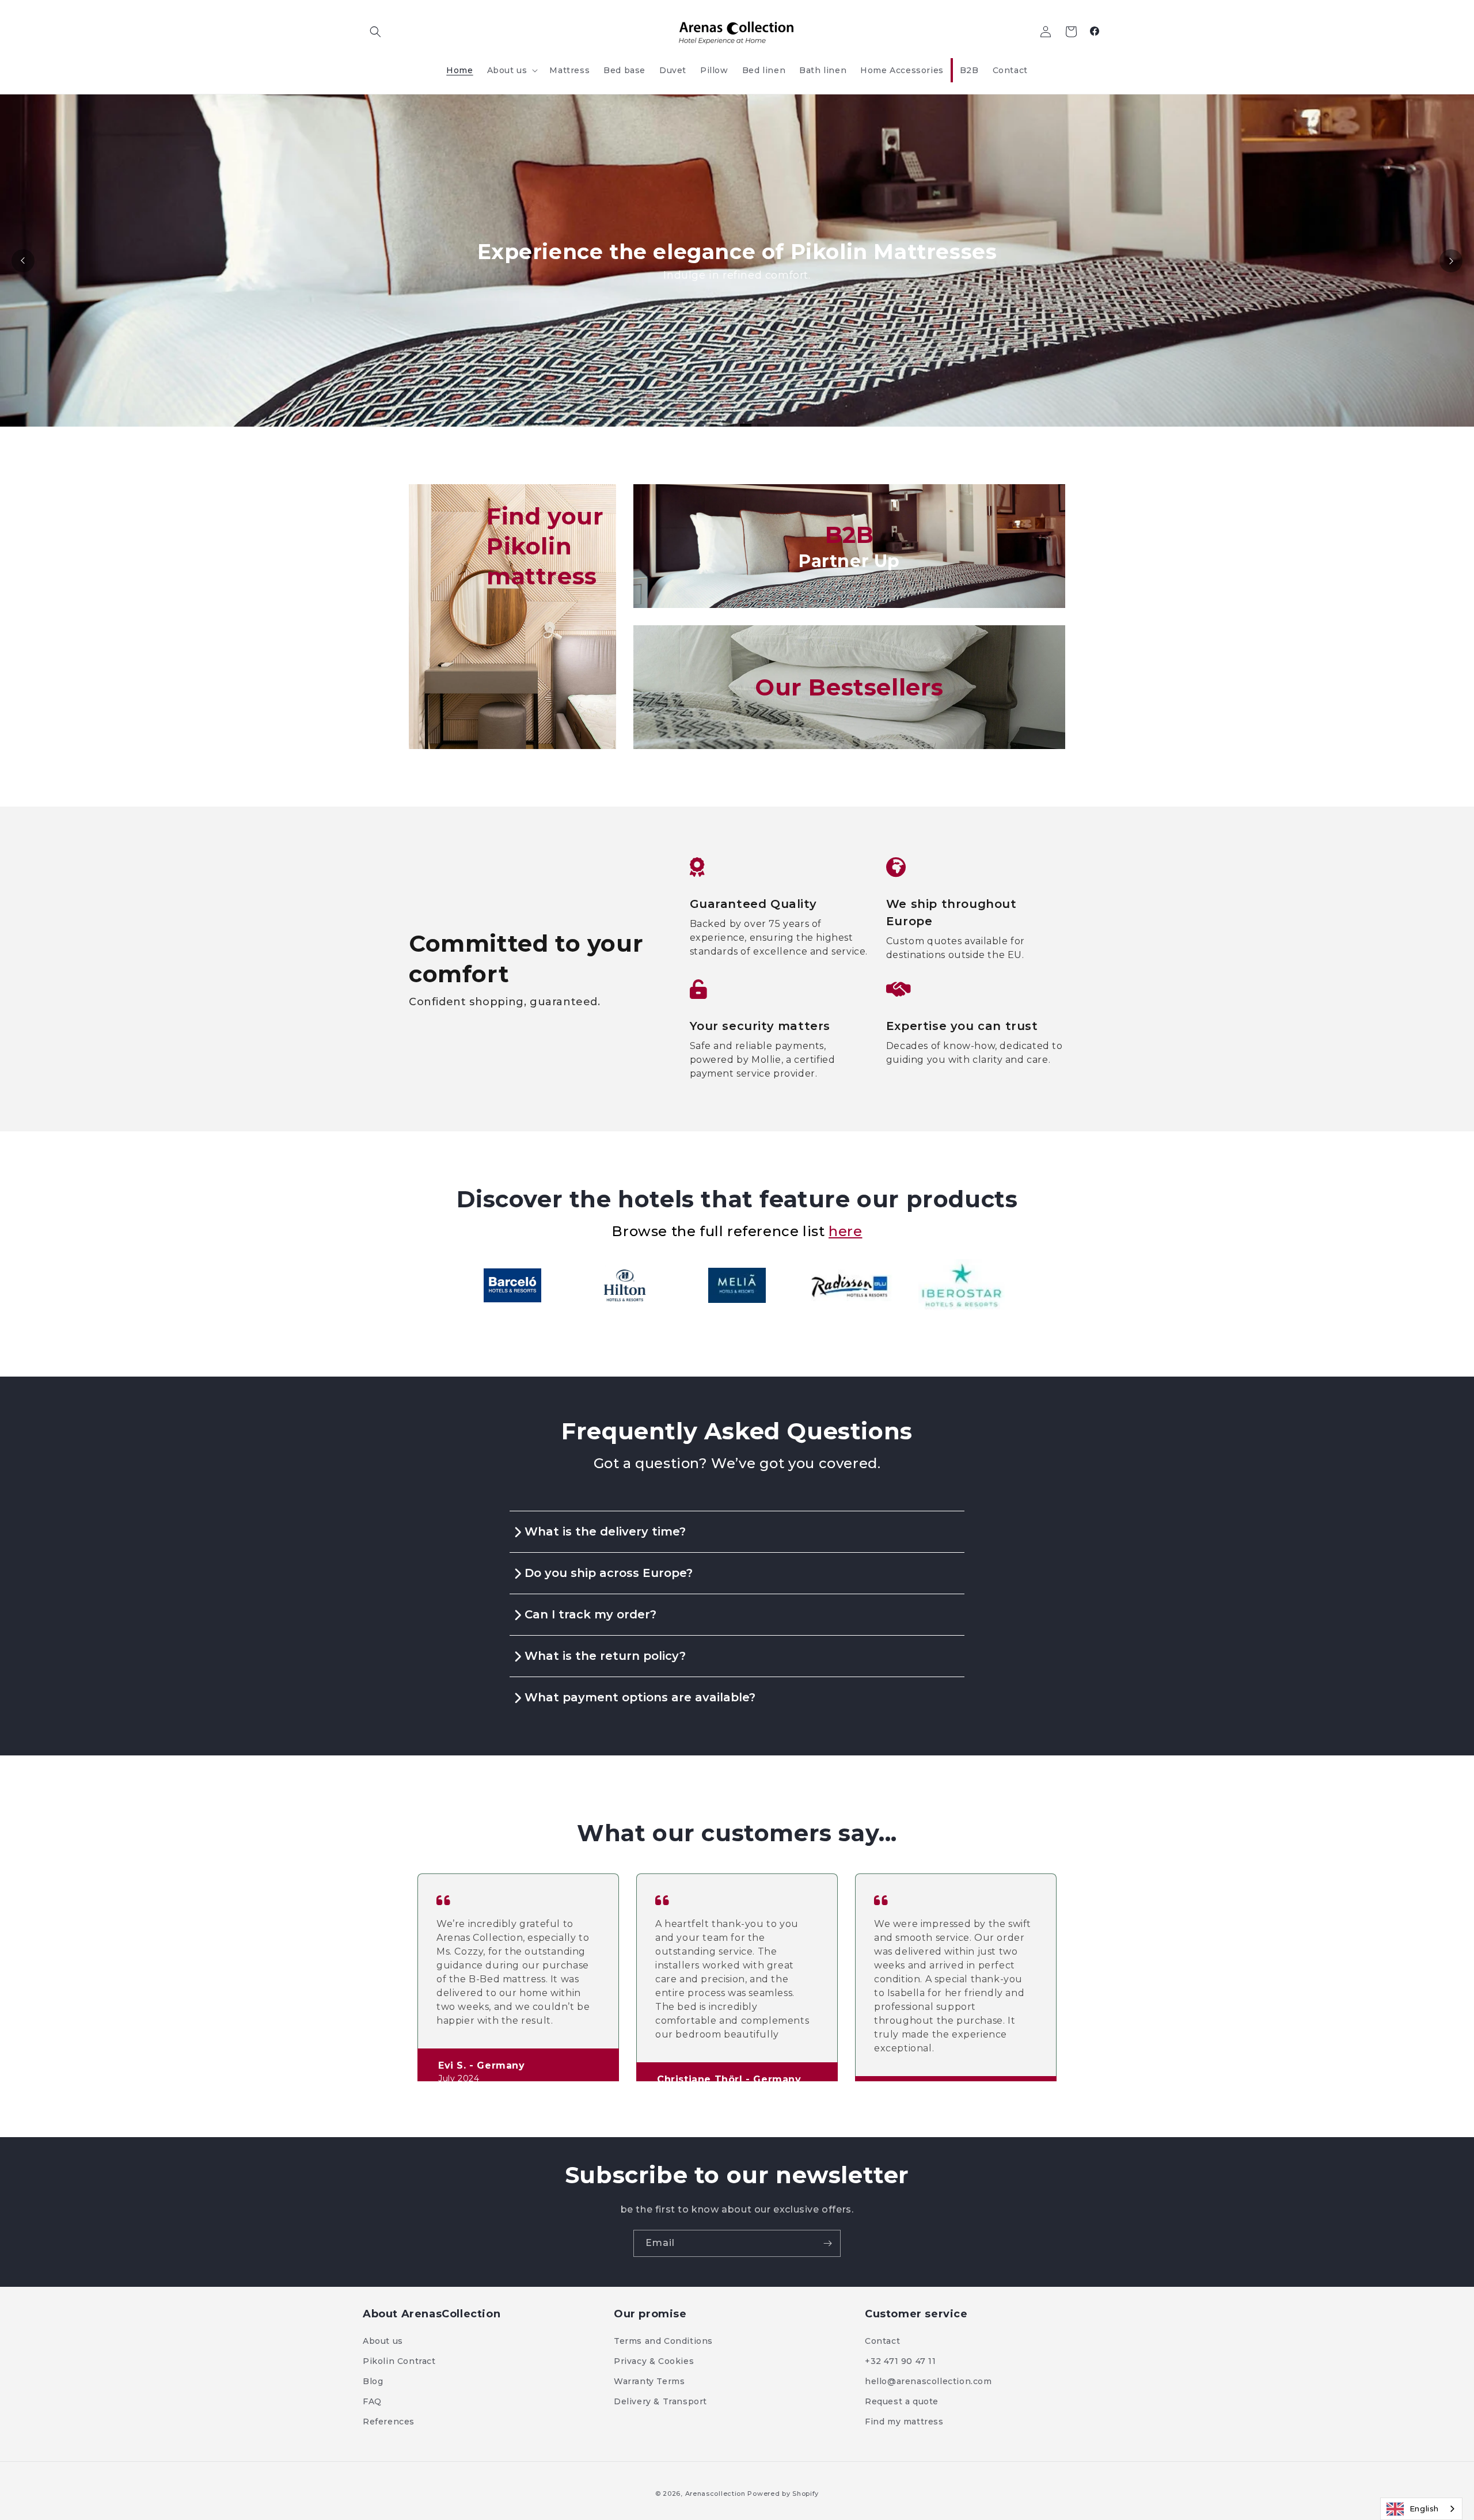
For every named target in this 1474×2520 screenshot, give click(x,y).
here (845, 1231)
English (1424, 2508)
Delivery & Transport (660, 2401)
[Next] (1451, 261)
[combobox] (1421, 2509)
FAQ (372, 2401)
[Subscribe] (827, 2243)
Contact (882, 2341)
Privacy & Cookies (654, 2361)
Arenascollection (715, 2494)
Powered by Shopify (783, 2494)
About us (383, 2341)
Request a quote (902, 2401)
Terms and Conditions (663, 2341)
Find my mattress (904, 2422)
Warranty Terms (649, 2381)
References (389, 2422)
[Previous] (23, 261)
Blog (373, 2381)
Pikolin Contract (399, 2361)
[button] (375, 32)
